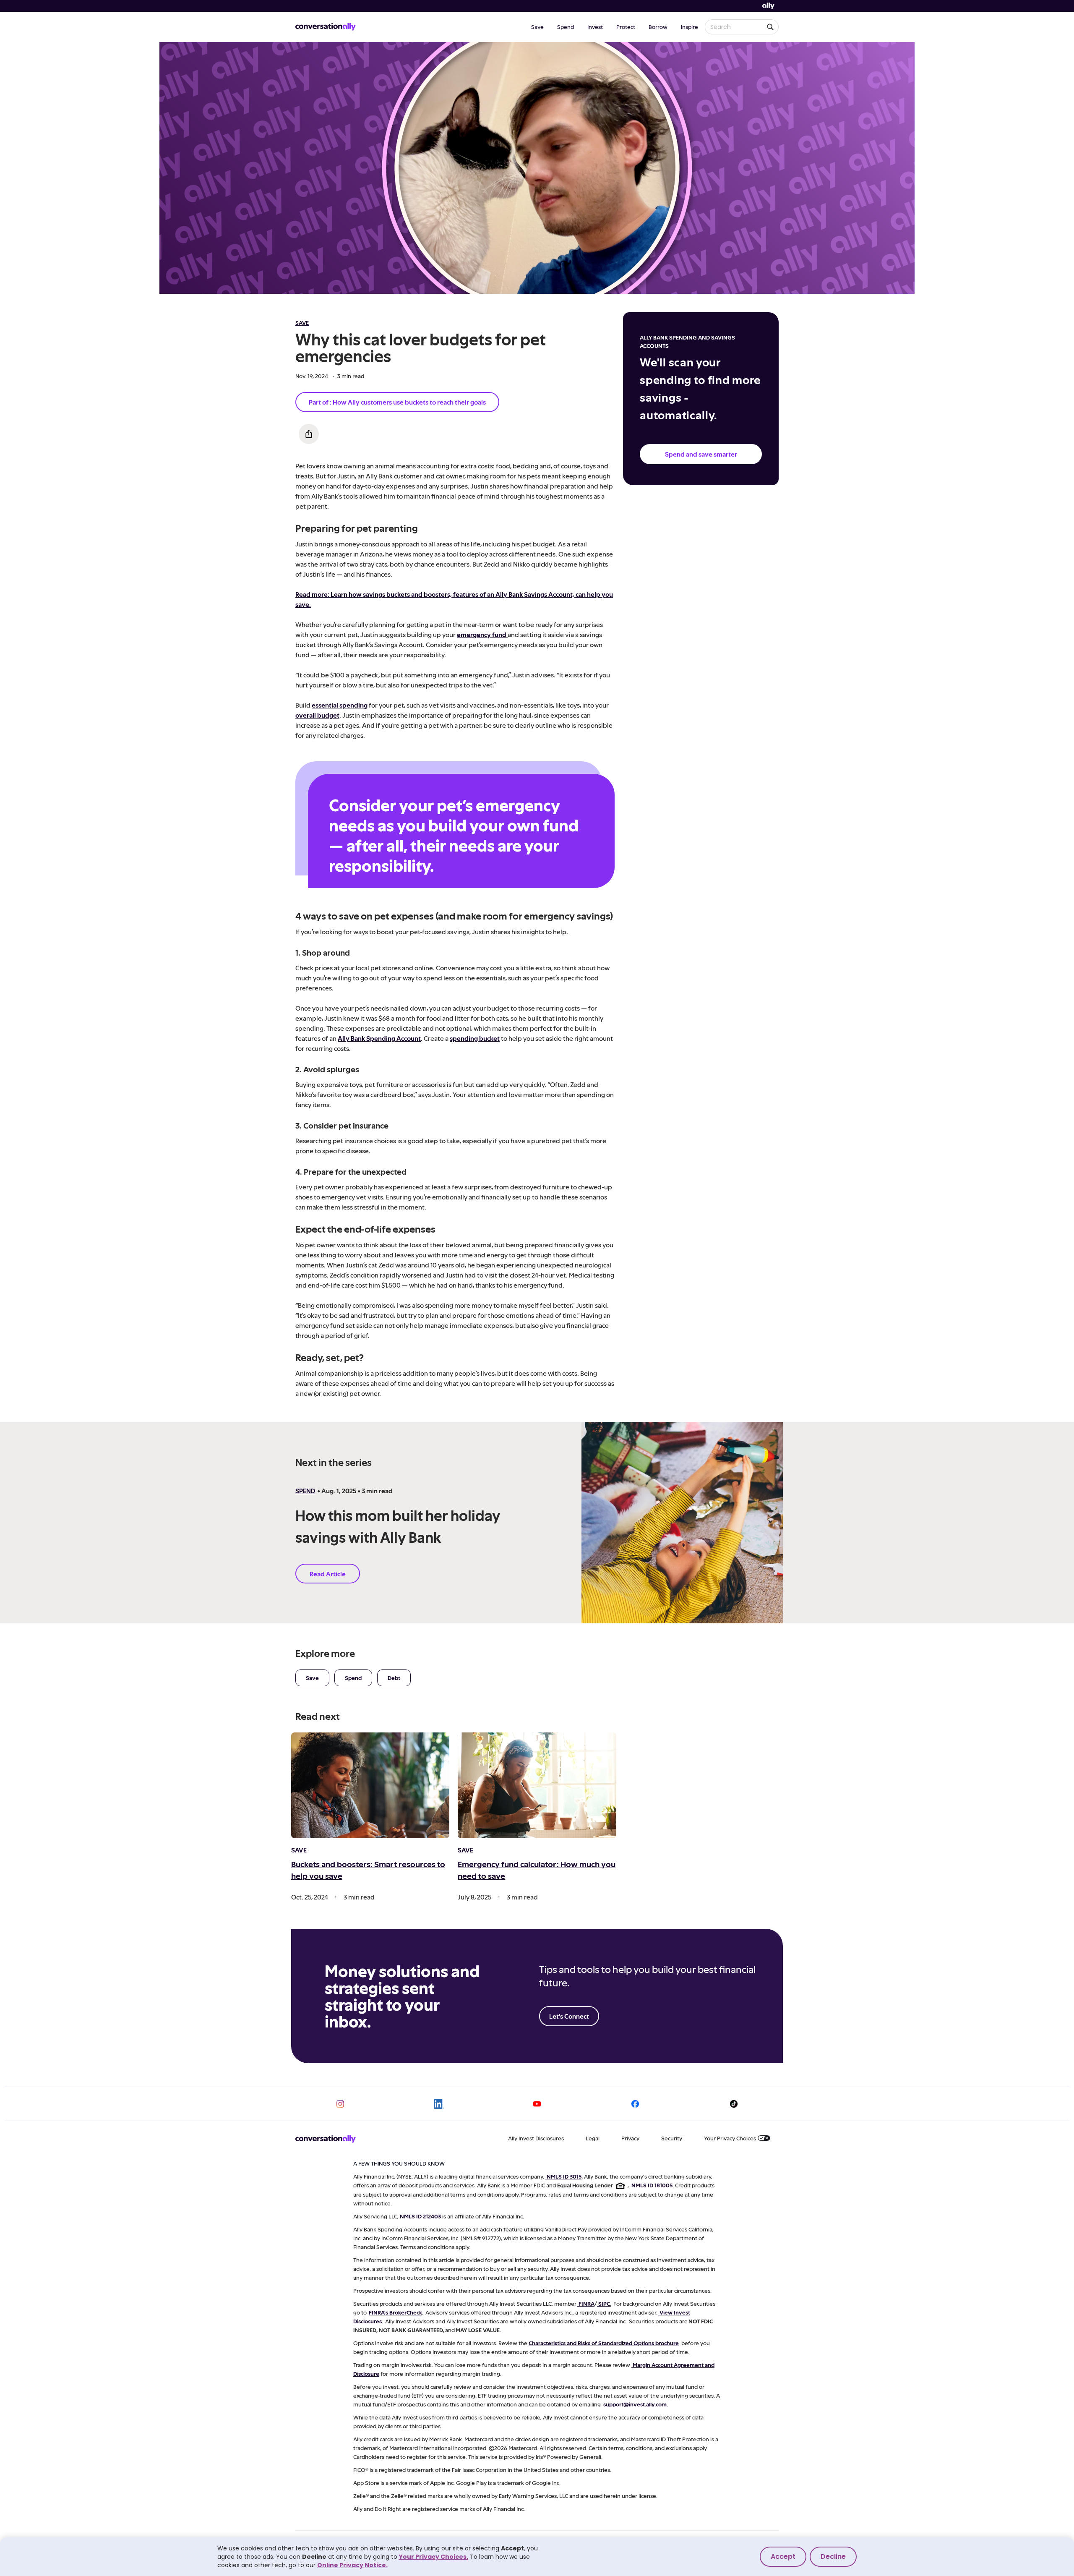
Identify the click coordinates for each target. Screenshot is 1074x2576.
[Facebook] (635, 2104)
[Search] (770, 27)
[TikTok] (734, 2104)
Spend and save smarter (701, 454)
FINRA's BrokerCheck (395, 2312)
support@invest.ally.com (635, 2404)
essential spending (340, 705)
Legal (593, 2138)
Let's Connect (569, 2016)
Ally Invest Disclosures (536, 2138)
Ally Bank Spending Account (379, 1038)
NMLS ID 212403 (420, 2216)
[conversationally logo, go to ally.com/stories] (326, 27)
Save (537, 27)
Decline (833, 2556)
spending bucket (475, 1038)
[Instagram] (340, 2104)
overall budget (317, 715)
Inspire (689, 27)
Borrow (658, 27)
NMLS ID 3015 (564, 2176)
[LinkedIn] (439, 2104)
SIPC (604, 2303)
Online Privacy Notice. (352, 2565)
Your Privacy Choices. (434, 2557)
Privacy (630, 2138)
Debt (394, 1678)
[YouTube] (537, 2104)
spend (305, 1490)
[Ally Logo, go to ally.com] (768, 6)
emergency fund (482, 634)
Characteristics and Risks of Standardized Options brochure (604, 2343)
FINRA (587, 2303)
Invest (595, 27)
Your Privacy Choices (730, 2138)
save (302, 323)
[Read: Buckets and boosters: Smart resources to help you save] (370, 1785)
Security (672, 2138)
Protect (626, 27)
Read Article (328, 1574)
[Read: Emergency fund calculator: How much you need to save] (537, 1785)
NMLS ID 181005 (652, 2185)
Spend (566, 27)
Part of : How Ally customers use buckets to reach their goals (397, 402)
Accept (783, 2556)
